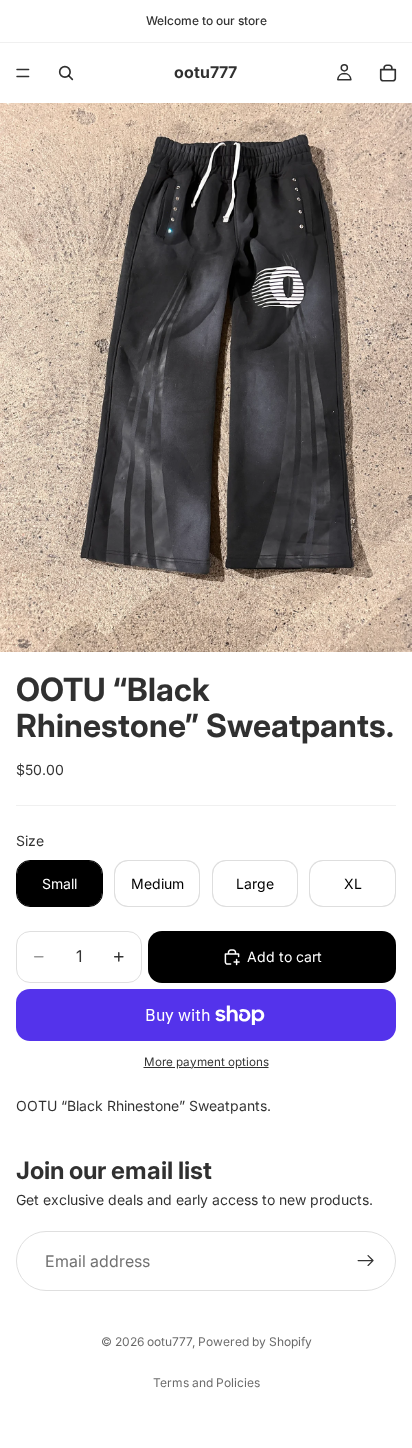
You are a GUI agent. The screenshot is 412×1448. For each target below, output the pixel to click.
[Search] (66, 73)
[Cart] (388, 73)
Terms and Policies (206, 1382)
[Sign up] (366, 1261)
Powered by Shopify (255, 1341)
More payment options (206, 1062)
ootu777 (169, 1341)
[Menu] (23, 73)
